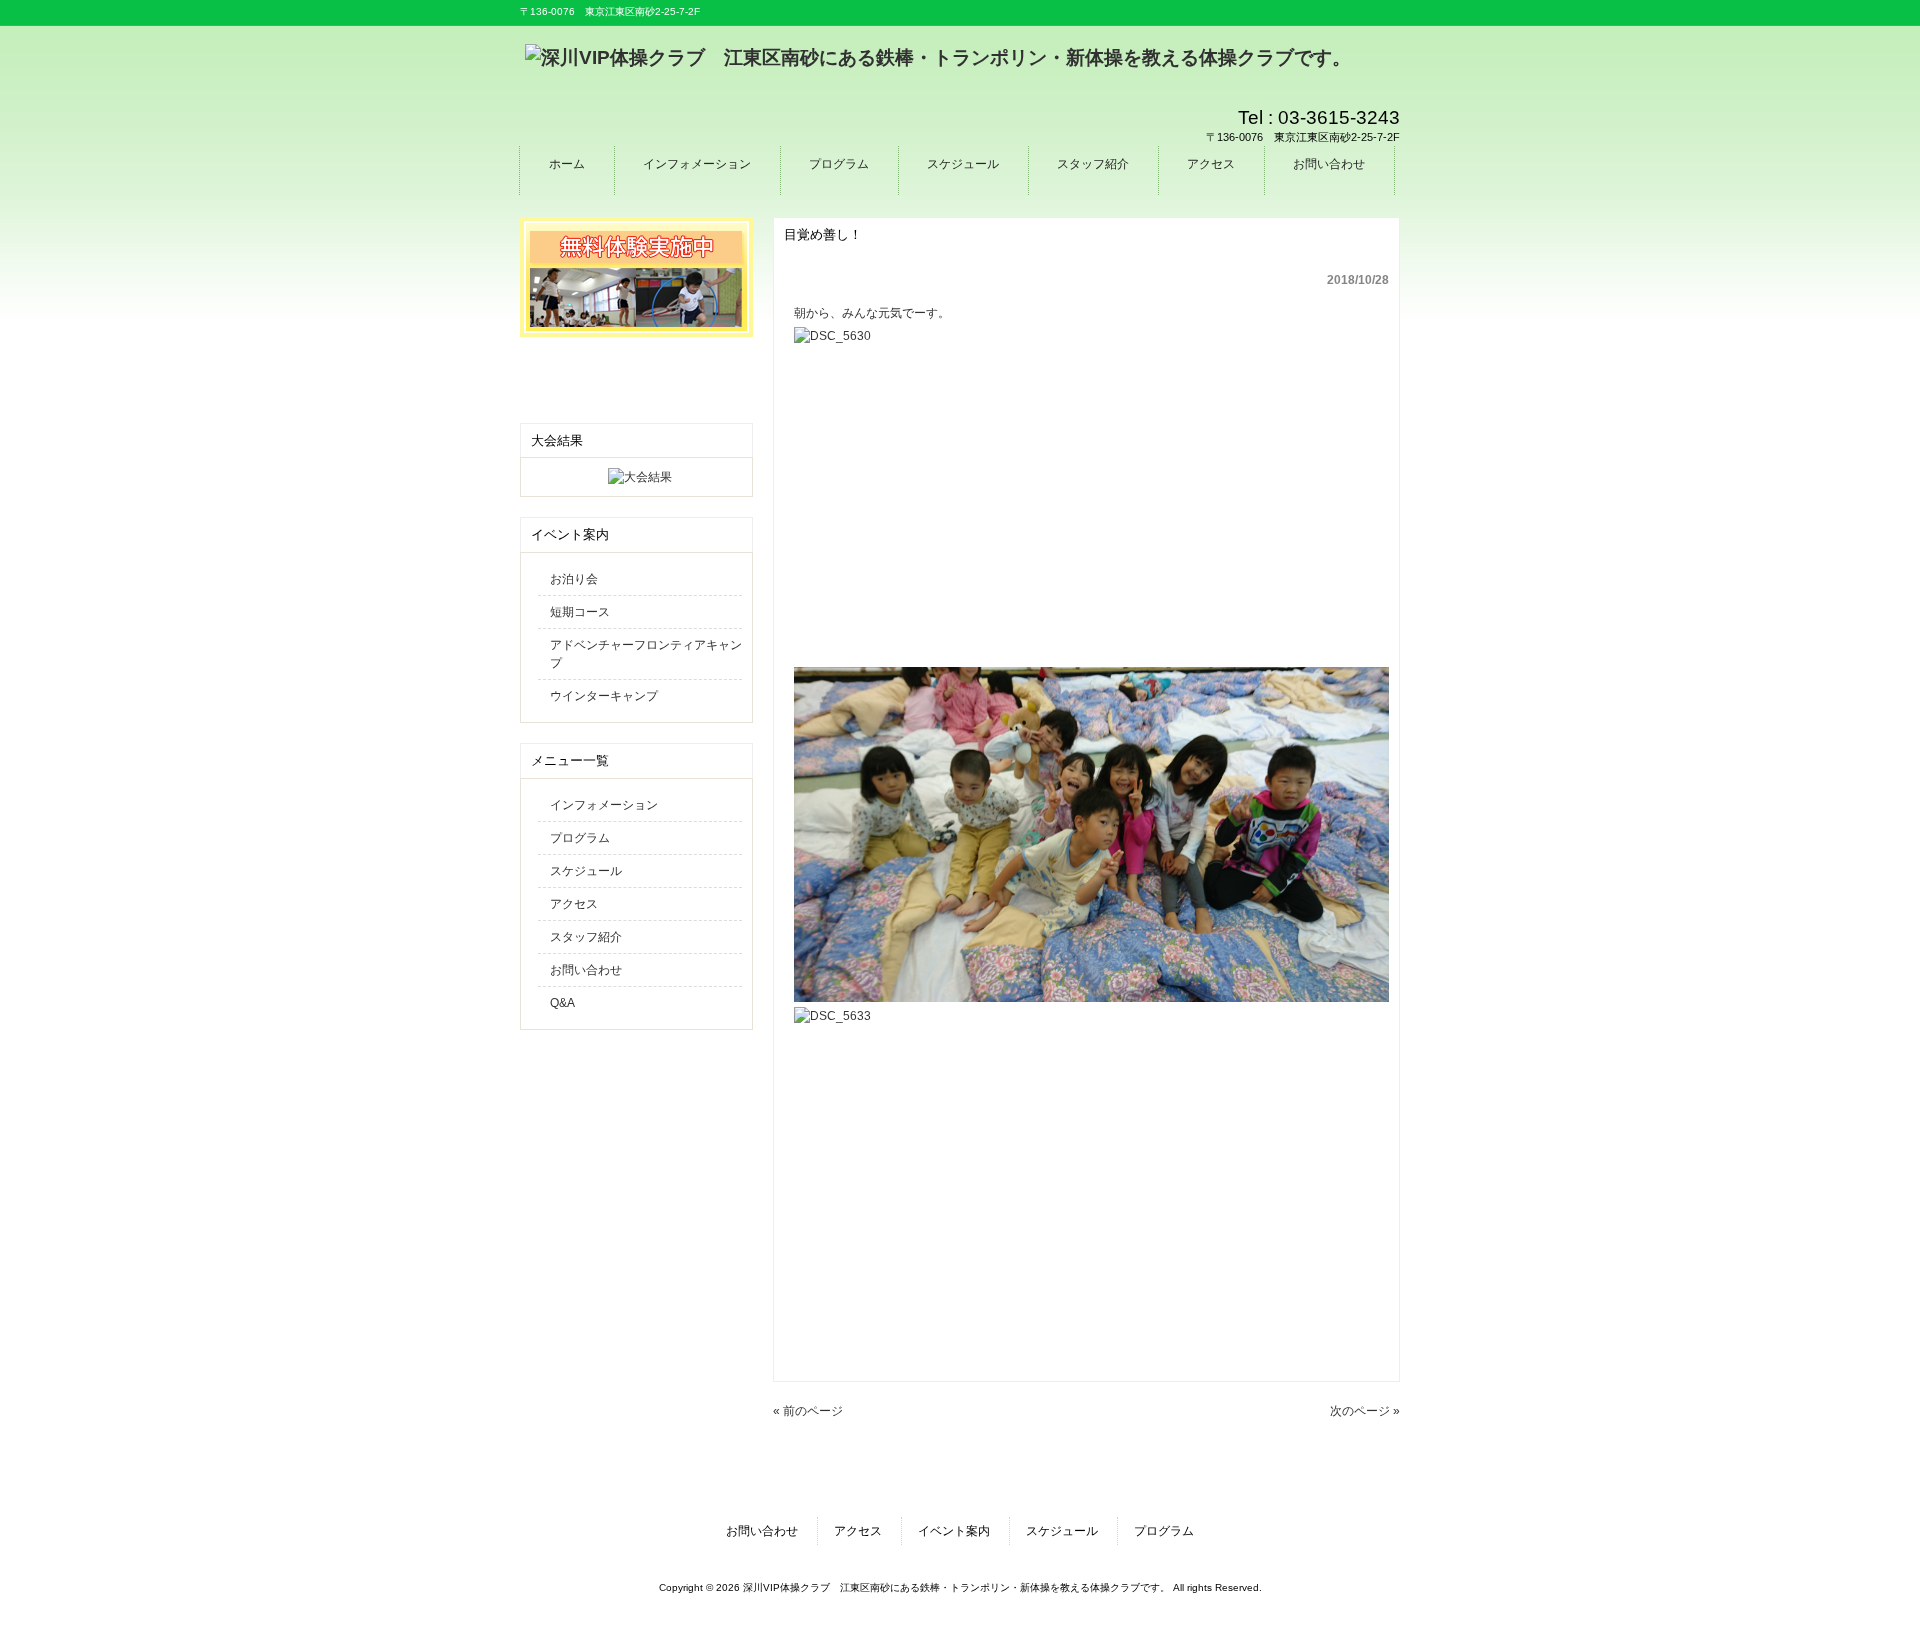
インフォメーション (604, 805)
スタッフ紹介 (586, 937)
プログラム (580, 838)
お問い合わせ (586, 970)
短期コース (580, 612)
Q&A (562, 1003)
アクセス (574, 904)
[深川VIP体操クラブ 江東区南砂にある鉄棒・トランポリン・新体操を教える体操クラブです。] (938, 57)
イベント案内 (954, 1531)
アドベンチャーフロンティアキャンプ (646, 654)
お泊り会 (574, 579)
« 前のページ (808, 1411)
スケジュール (586, 871)
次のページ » (1365, 1411)
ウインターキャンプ (604, 696)
